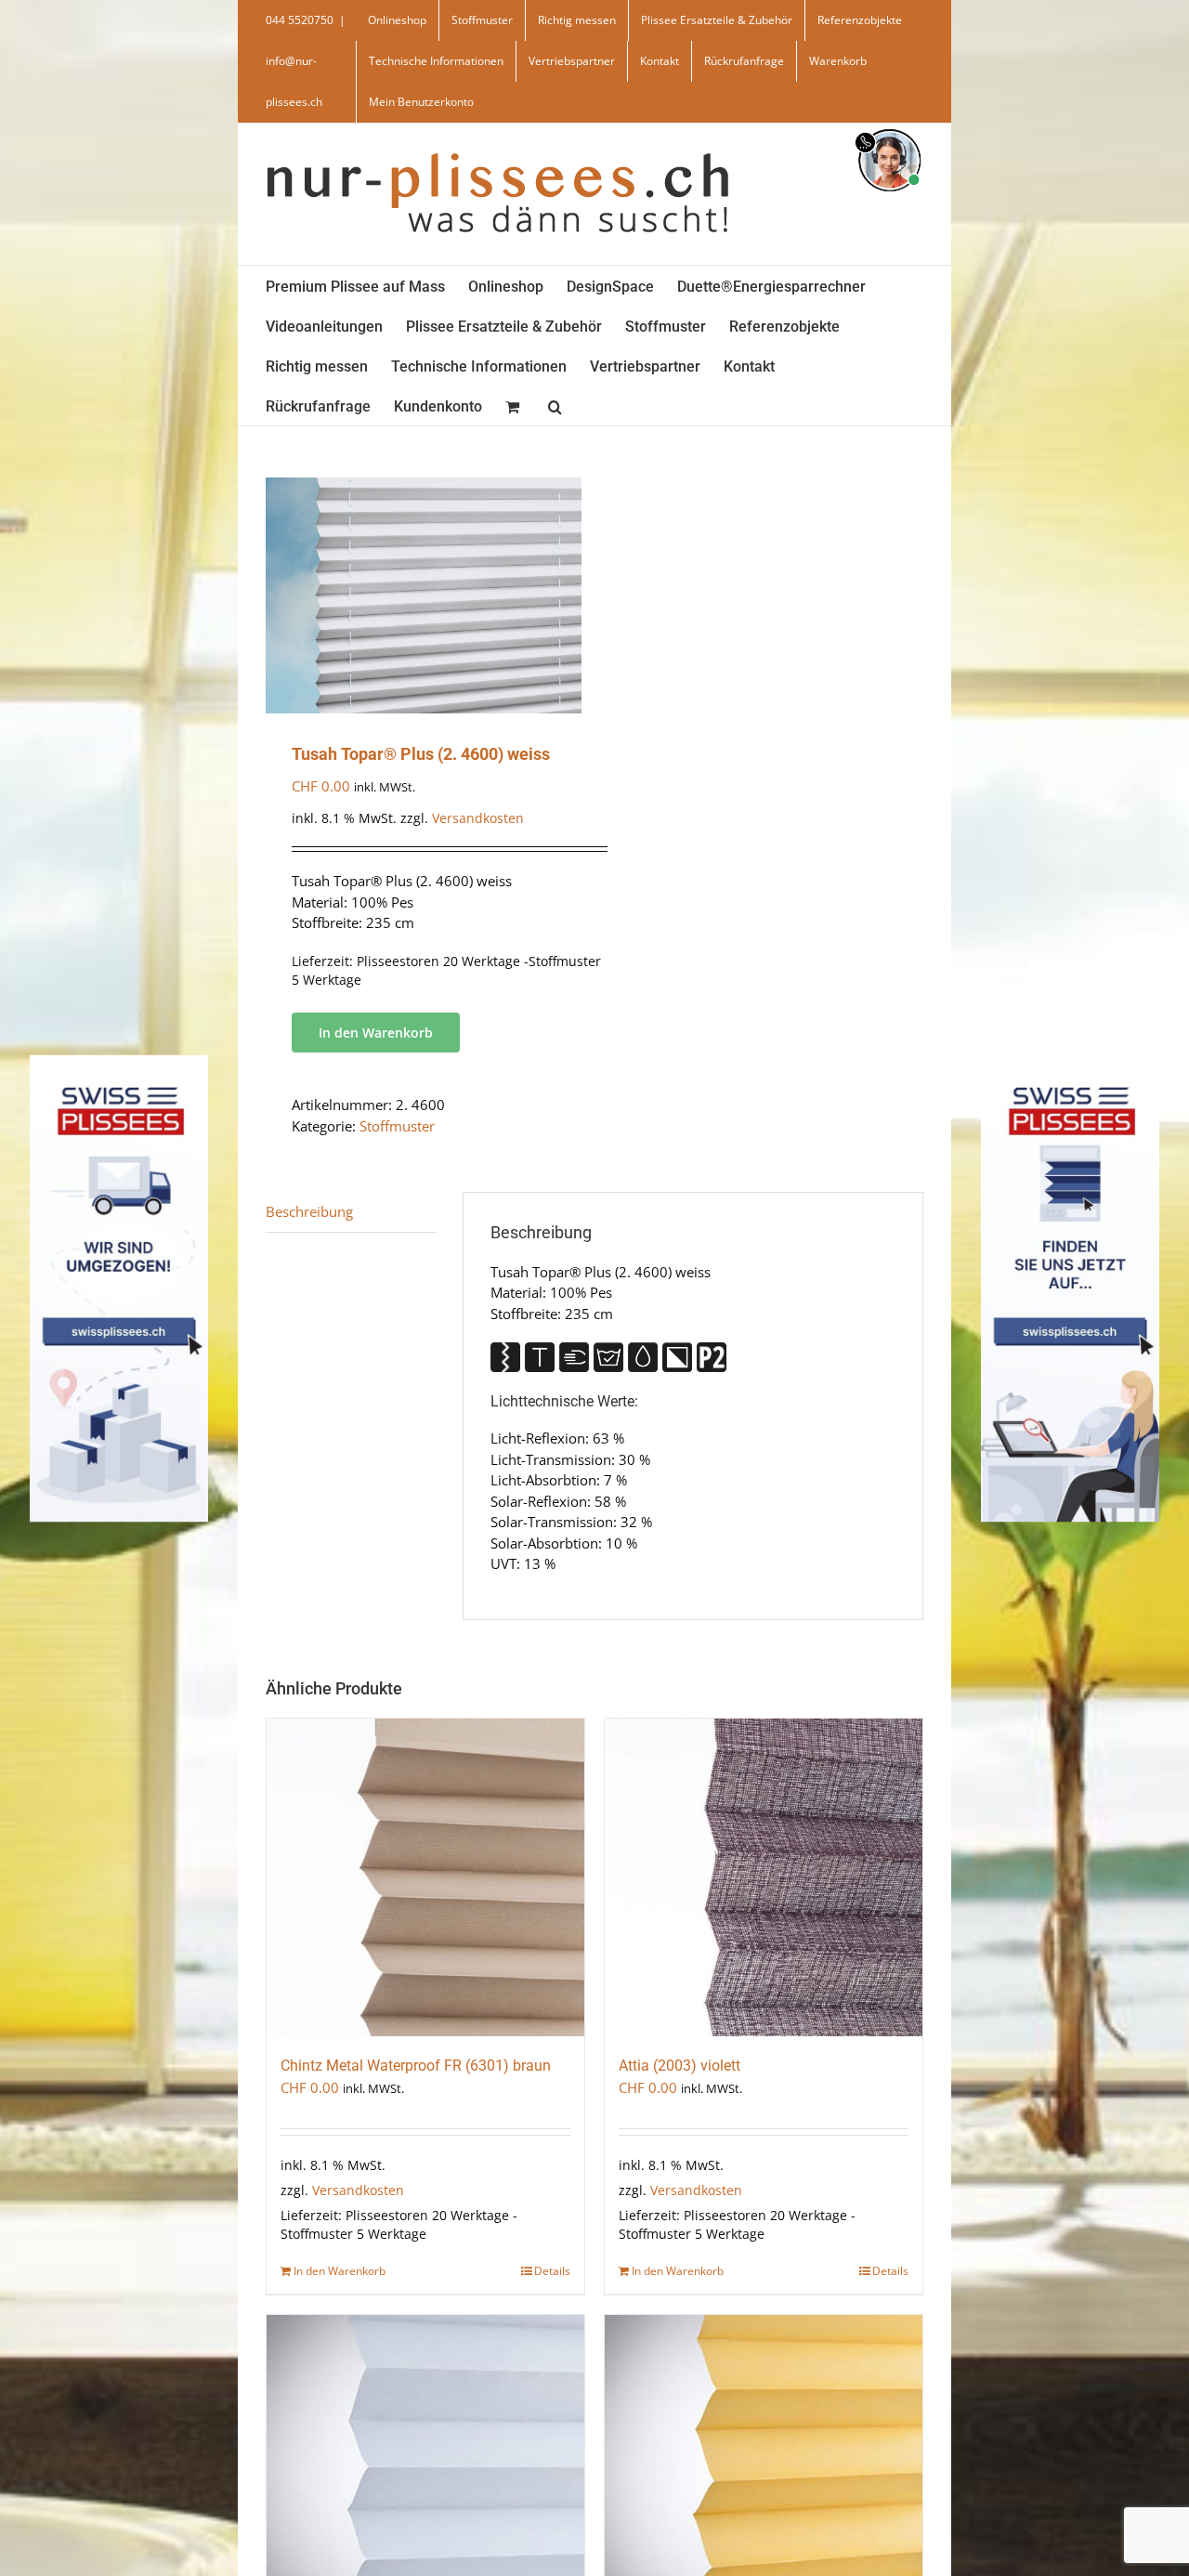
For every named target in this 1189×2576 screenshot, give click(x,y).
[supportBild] (889, 125)
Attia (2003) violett (679, 2066)
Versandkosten (478, 818)
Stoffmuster (397, 1126)
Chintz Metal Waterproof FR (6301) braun (416, 2066)
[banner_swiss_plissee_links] (119, 1061)
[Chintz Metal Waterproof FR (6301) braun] (425, 1877)
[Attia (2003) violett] (764, 1877)
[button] (555, 405)
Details (552, 2271)
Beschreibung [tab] (309, 1211)
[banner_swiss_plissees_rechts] (1070, 1061)
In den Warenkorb (376, 1033)
